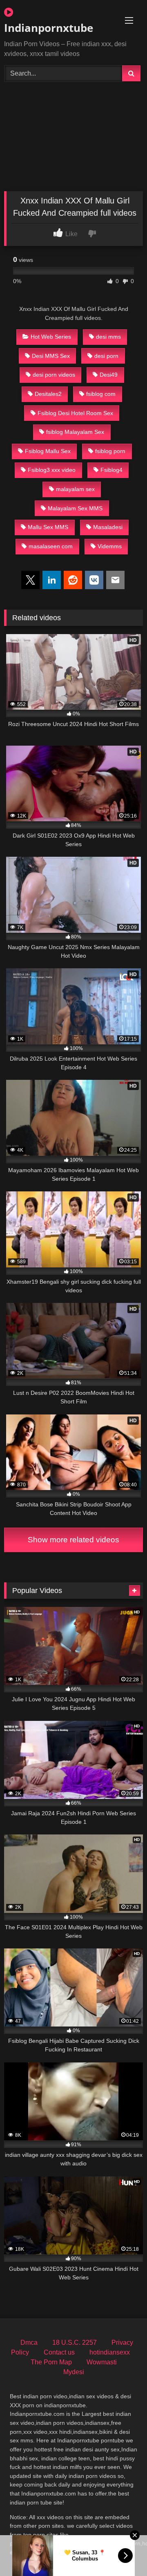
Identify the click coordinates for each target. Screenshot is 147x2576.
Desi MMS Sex (51, 356)
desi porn (106, 356)
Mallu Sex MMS (48, 527)
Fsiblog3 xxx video (52, 470)
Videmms (110, 546)
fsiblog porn (110, 451)
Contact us (59, 2352)
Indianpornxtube (49, 28)
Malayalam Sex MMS (75, 508)
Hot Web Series (51, 337)
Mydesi (74, 2372)
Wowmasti (102, 2362)
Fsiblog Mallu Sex (48, 451)
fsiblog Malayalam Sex (75, 432)
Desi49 (109, 375)
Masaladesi (108, 527)
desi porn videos (54, 375)
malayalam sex (75, 489)
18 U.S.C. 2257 (75, 2343)
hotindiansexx (110, 2352)
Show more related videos (73, 1540)
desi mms (108, 337)
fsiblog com (101, 394)
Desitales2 (48, 394)
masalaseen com (51, 546)
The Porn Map (51, 2362)
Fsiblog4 (111, 470)
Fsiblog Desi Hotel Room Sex (75, 413)
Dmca (29, 2343)
